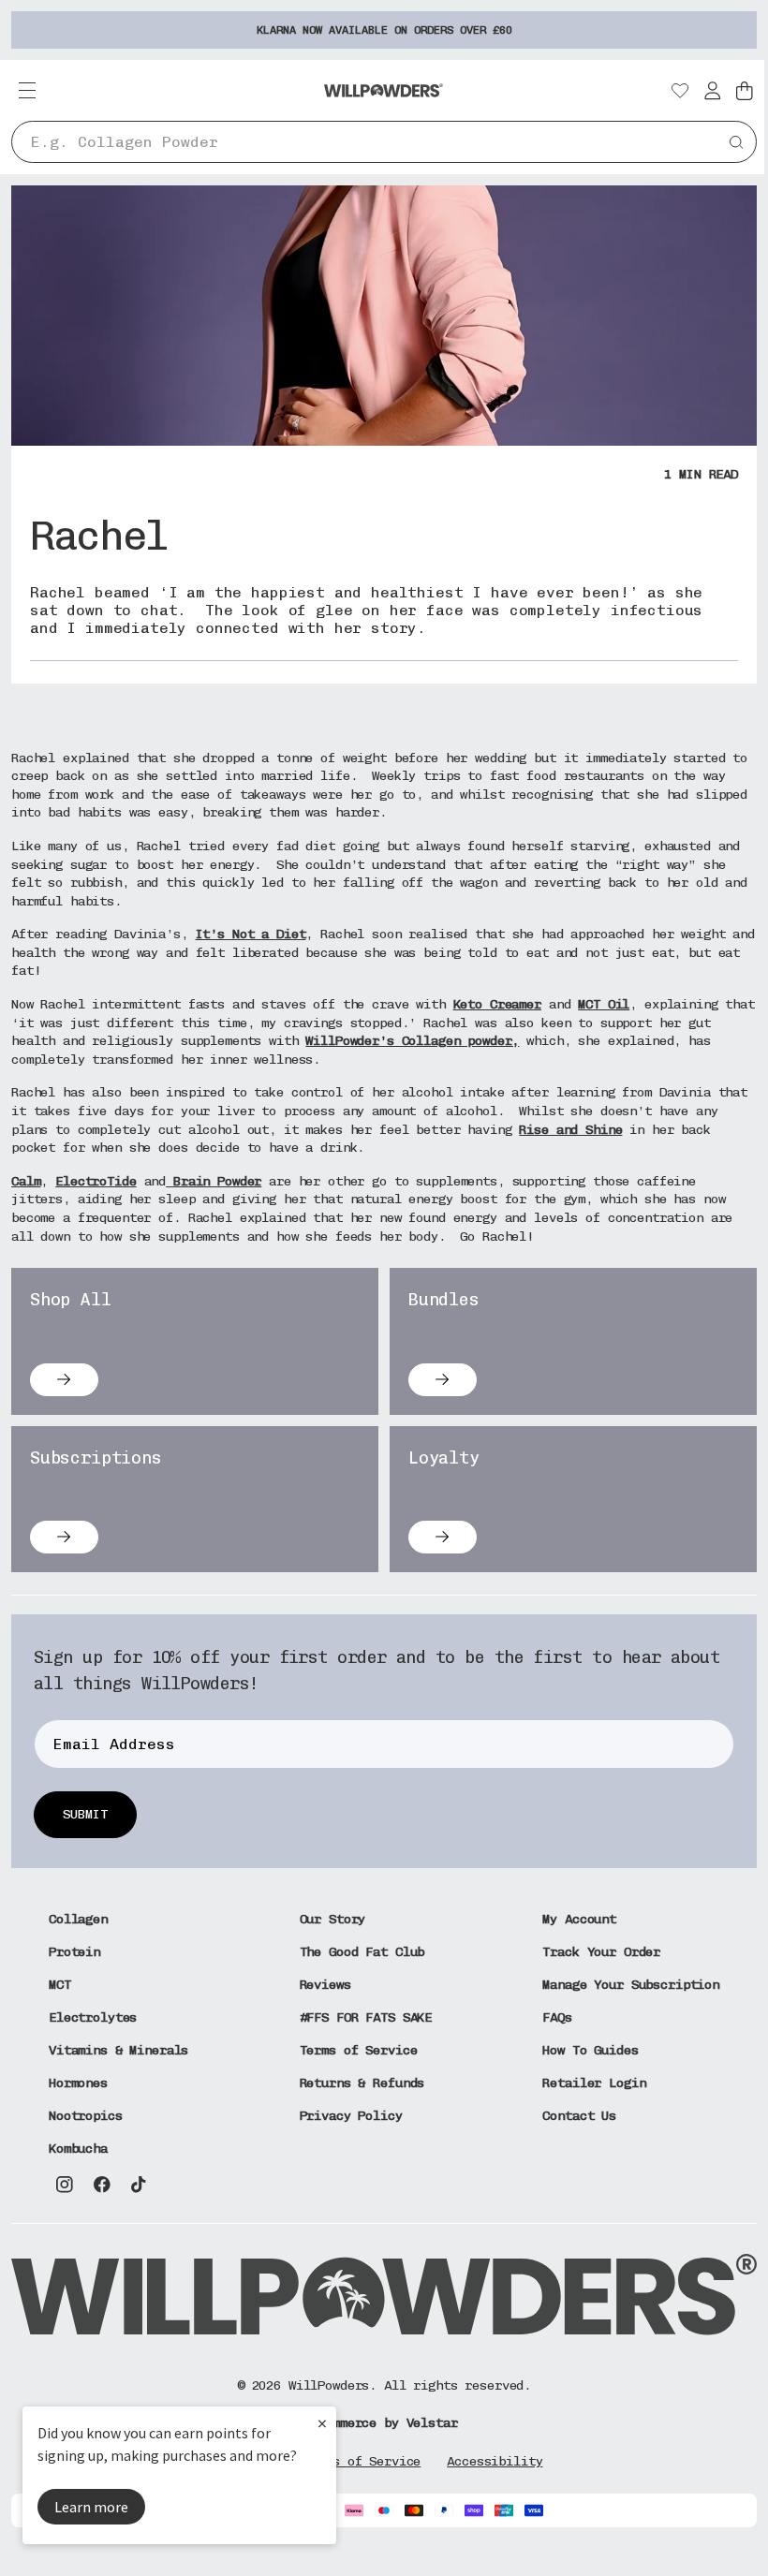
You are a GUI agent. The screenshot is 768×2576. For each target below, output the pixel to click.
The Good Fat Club (362, 1952)
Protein (74, 1952)
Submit (85, 1814)
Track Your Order (601, 1952)
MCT (60, 1985)
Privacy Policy (351, 2116)
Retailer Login (594, 2083)
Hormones (78, 2083)
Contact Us (579, 2116)
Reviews (325, 1985)
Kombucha (78, 2149)
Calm (26, 1181)
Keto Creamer (497, 1004)
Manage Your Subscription (631, 1985)
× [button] (322, 2423)
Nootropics (86, 2116)
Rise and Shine (570, 1130)
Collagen (78, 1919)
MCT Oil (604, 1004)
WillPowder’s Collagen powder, (412, 1041)
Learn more (91, 2507)
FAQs (557, 2017)
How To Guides (590, 2050)
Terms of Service (359, 2050)
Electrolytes (93, 2017)
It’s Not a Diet (251, 934)
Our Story (333, 1919)
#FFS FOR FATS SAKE (366, 2017)
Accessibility (495, 2461)
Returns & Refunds (362, 2083)
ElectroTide (96, 1181)
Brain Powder (214, 1181)
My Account (579, 1919)
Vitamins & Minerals (118, 2050)
